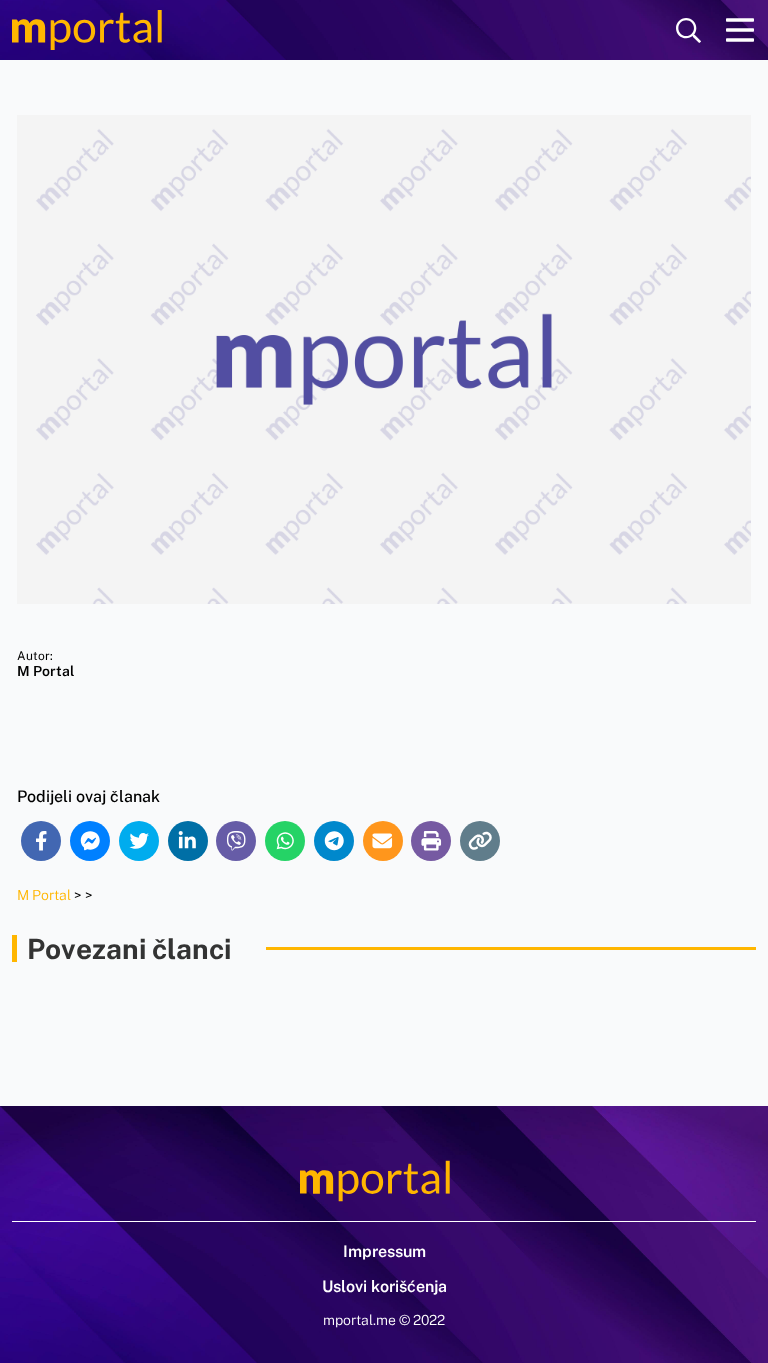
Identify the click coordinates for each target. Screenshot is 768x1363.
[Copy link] (480, 841)
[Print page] (431, 841)
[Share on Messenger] (90, 841)
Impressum (384, 1251)
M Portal (44, 895)
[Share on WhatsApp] (285, 841)
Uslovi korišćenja (384, 1286)
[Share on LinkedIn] (188, 841)
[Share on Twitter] (139, 841)
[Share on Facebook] (41, 841)
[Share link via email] (383, 841)
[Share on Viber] (236, 841)
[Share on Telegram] (334, 841)
